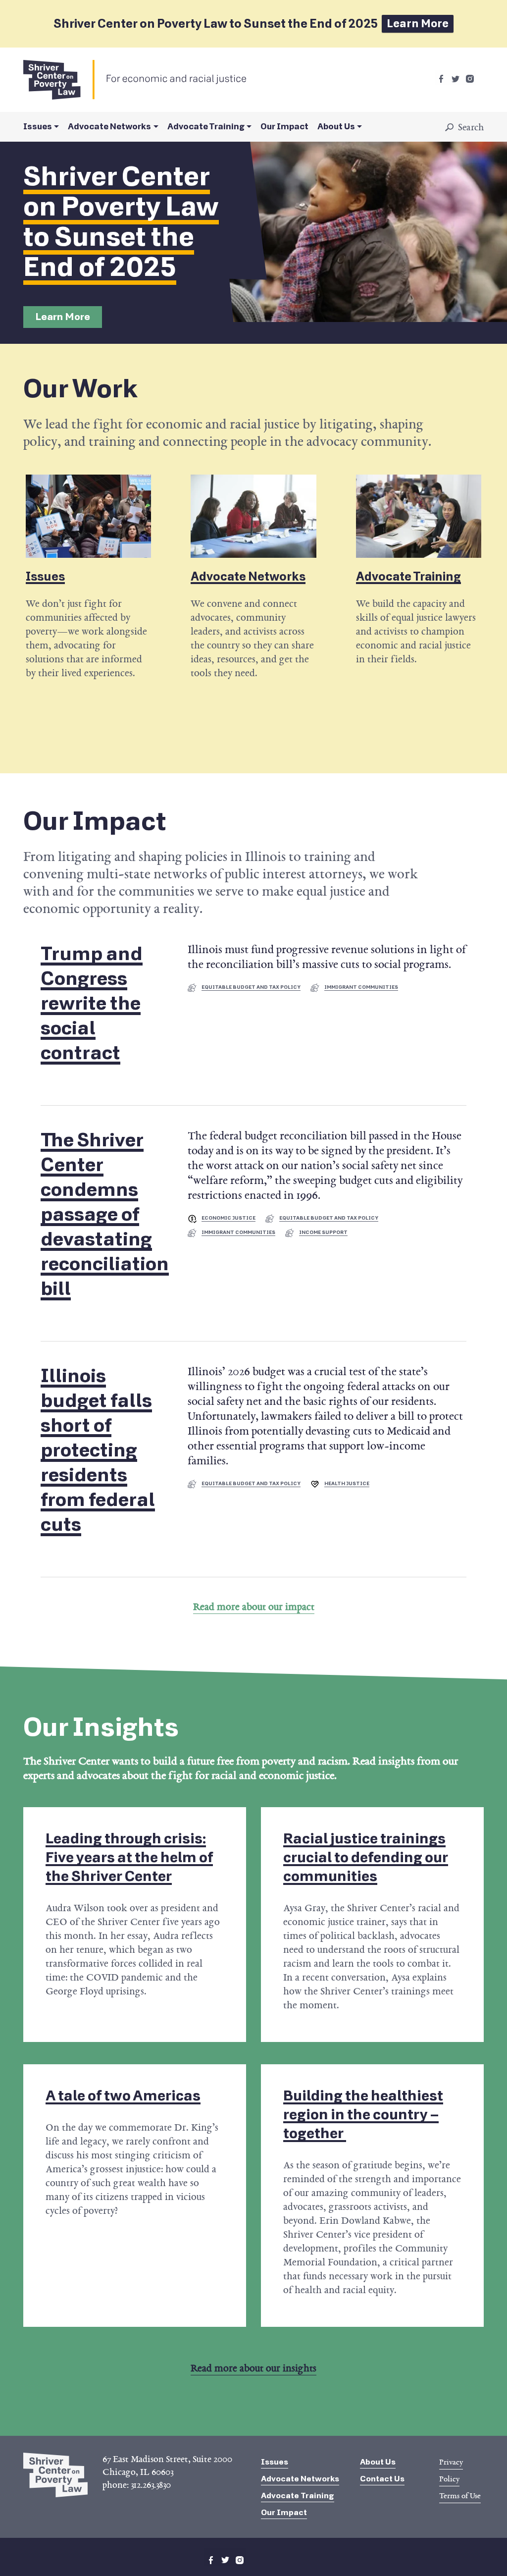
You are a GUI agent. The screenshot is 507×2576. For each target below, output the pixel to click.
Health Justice (347, 1484)
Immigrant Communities (361, 987)
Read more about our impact (254, 1607)
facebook (441, 79)
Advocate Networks (109, 127)
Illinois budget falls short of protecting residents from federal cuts (98, 1450)
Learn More (418, 24)
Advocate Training (206, 127)
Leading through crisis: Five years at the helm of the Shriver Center (129, 1857)
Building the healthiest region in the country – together (363, 2115)
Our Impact (284, 127)
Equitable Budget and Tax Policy (251, 987)
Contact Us (382, 2479)
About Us (336, 127)
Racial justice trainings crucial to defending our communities (366, 1857)
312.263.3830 (151, 2485)
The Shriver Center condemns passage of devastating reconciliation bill (105, 1215)
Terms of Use (460, 2496)
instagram (470, 79)
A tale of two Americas (123, 2096)
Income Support (323, 1233)
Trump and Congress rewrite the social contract (92, 1004)
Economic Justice (228, 1218)
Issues (38, 127)
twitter (456, 79)
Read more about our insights (253, 2368)
